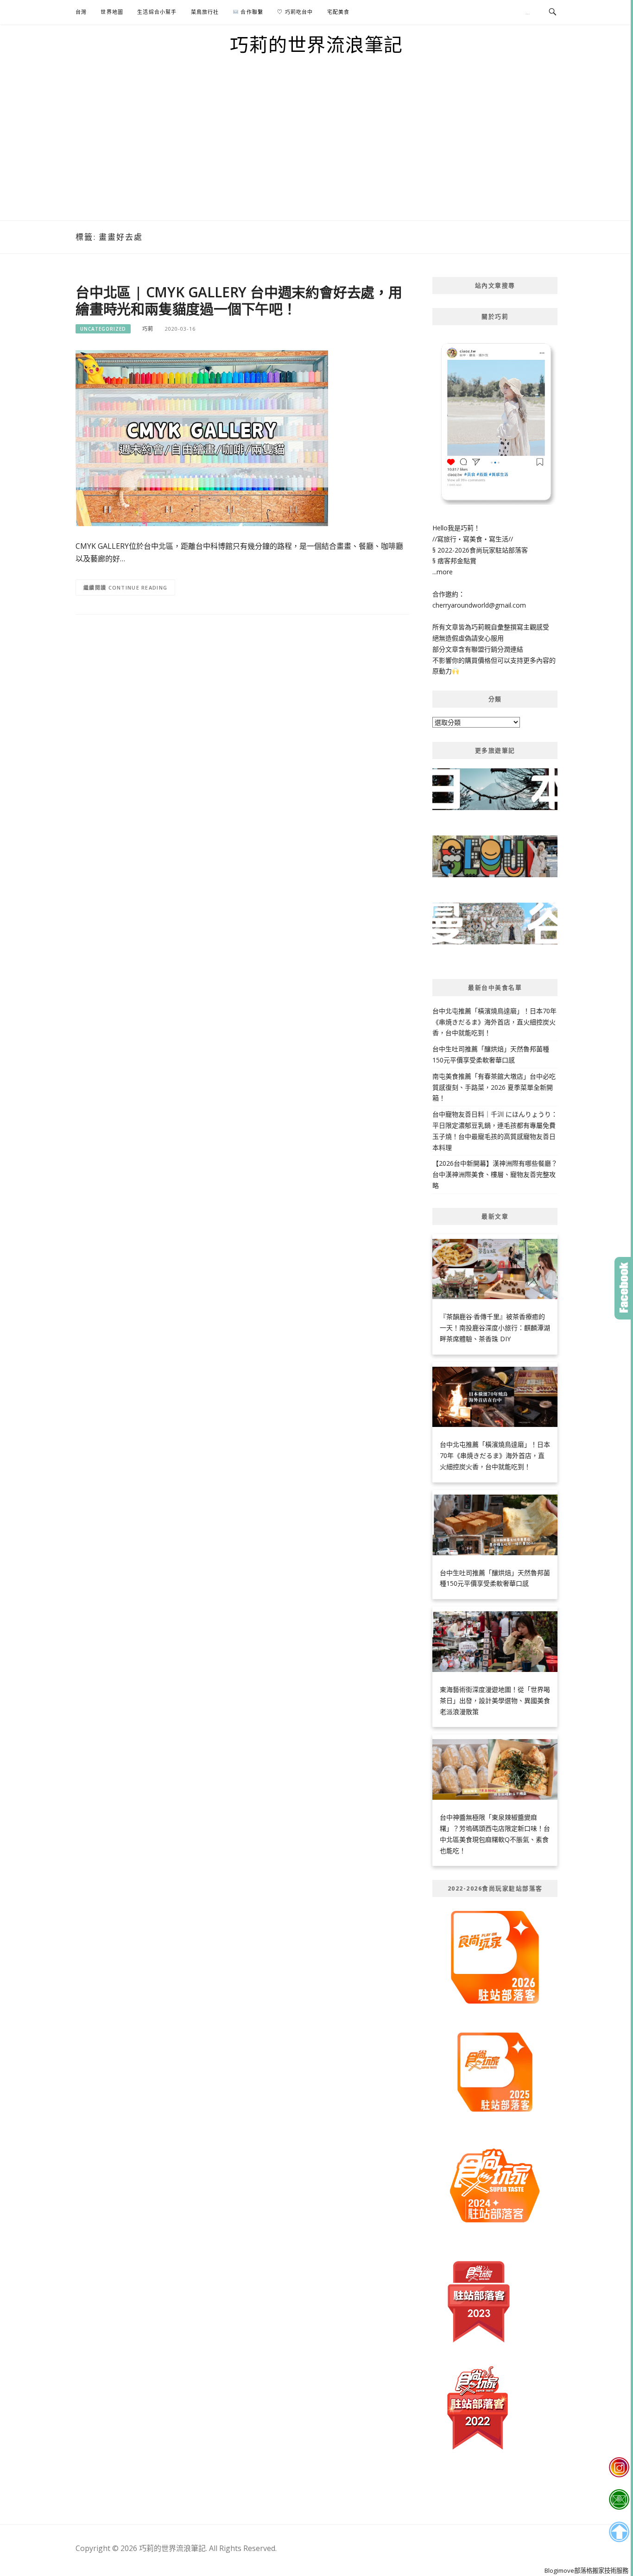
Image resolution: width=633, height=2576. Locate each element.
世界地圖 (112, 12)
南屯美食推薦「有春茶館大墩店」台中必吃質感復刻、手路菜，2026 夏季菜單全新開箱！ (494, 1087)
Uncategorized (103, 329)
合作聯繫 (251, 12)
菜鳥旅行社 (205, 12)
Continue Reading (138, 587)
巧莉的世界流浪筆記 (316, 44)
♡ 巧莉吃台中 (295, 12)
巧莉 (148, 329)
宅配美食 (339, 12)
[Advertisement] (316, 151)
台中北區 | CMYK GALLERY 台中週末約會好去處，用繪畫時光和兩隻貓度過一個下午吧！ (239, 300)
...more (443, 572)
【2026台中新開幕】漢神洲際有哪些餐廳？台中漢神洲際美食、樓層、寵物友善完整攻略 (495, 1174)
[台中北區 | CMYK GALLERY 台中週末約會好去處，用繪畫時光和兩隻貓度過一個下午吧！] (202, 437)
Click (624, 1288)
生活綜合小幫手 (157, 12)
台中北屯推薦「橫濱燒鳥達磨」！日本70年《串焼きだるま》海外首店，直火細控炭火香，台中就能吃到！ (494, 1022)
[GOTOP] (619, 2532)
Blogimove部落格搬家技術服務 (586, 2570)
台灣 (81, 12)
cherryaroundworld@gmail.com (479, 605)
